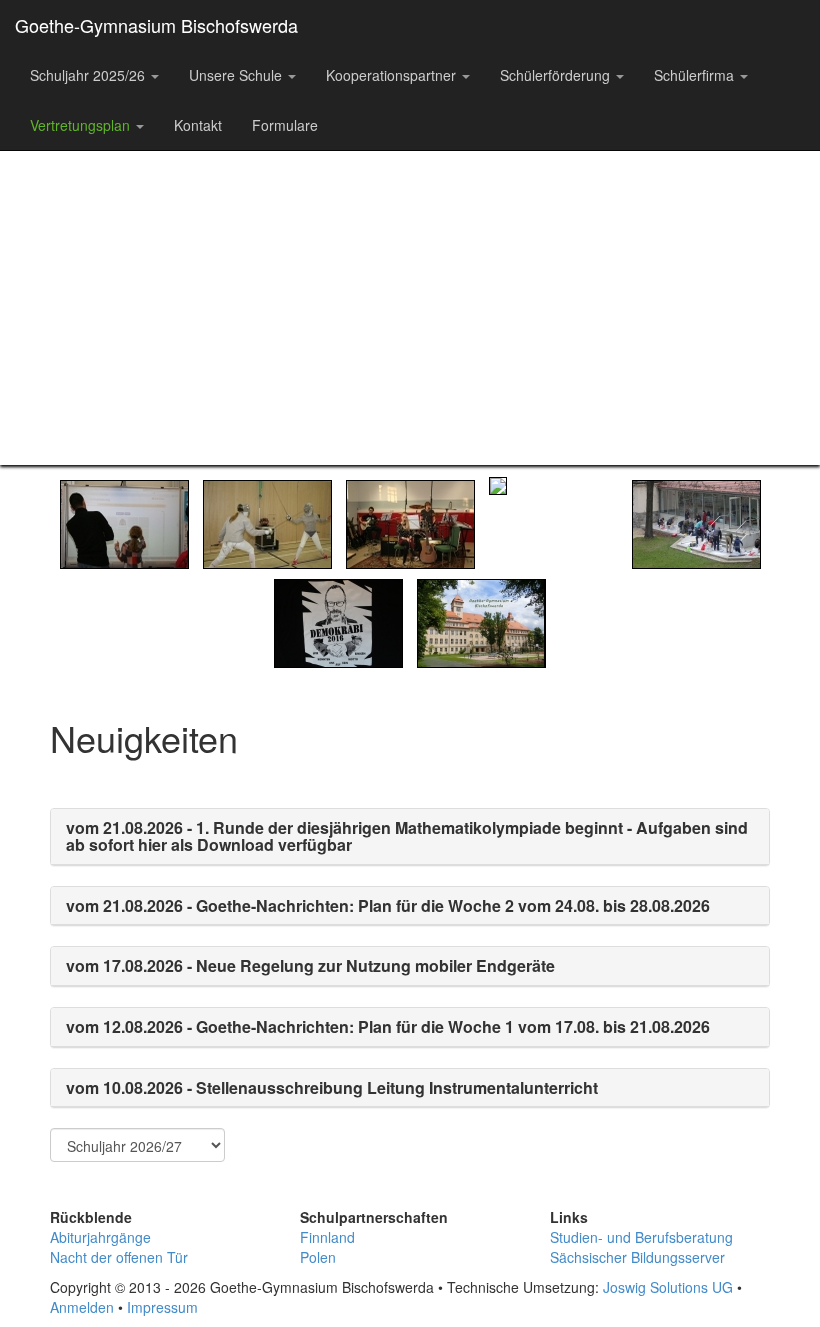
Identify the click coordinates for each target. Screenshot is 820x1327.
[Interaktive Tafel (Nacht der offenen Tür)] (124, 522)
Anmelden (82, 1307)
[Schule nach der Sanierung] (481, 621)
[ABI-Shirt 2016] (338, 621)
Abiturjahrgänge (100, 1237)
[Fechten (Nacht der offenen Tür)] (267, 522)
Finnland (327, 1237)
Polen (318, 1257)
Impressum (162, 1307)
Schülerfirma (696, 75)
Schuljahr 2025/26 (89, 75)
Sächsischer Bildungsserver (637, 1257)
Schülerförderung (557, 75)
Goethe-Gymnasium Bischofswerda (156, 25)
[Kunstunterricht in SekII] (696, 522)
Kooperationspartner (393, 75)
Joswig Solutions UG (668, 1287)
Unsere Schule (237, 75)
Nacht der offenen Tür (119, 1257)
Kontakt (198, 125)
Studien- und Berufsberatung (641, 1237)
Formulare (285, 125)
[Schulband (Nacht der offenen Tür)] (410, 522)
